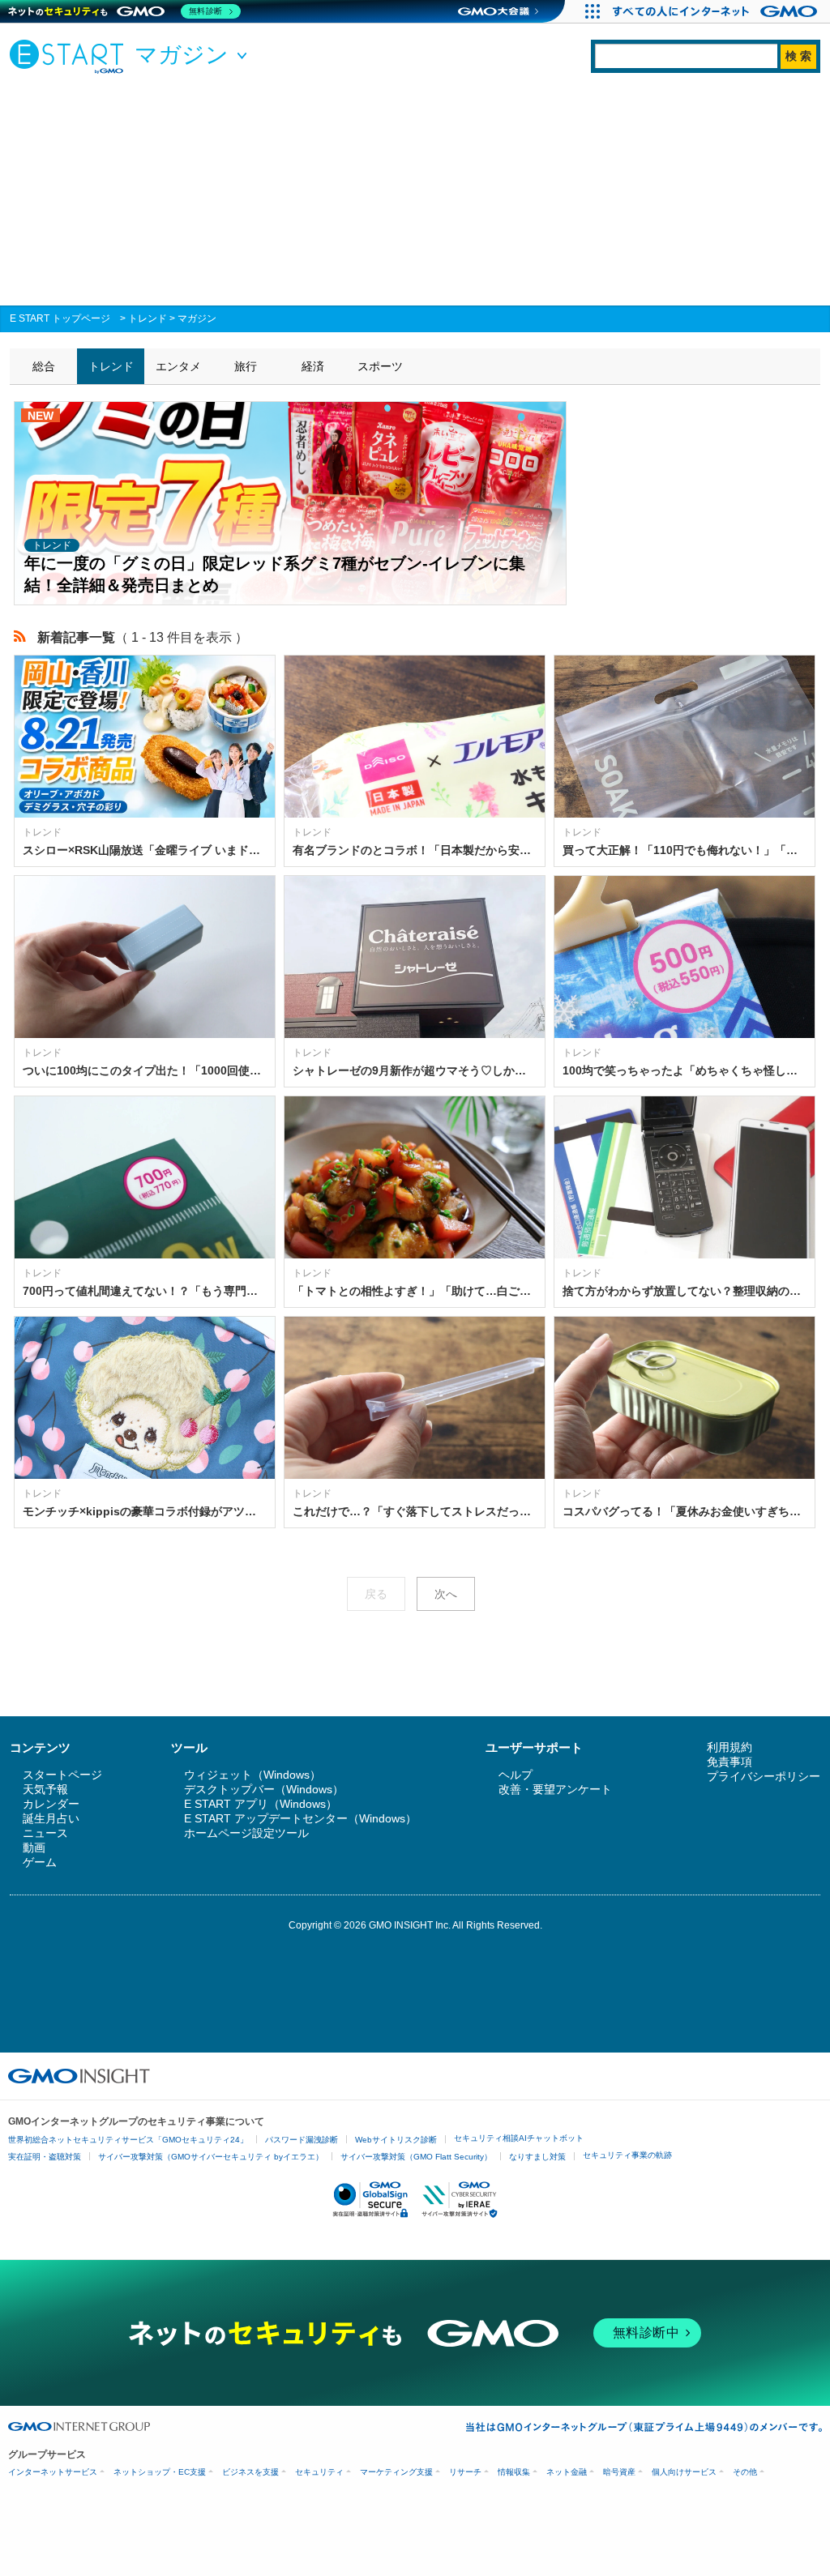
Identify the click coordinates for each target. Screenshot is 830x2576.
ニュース (45, 1833)
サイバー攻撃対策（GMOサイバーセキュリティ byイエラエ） (211, 2157)
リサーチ (465, 2472)
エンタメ (178, 366)
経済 (313, 366)
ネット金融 (567, 2472)
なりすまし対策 (537, 2157)
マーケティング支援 (396, 2472)
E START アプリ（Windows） (261, 1804)
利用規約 (729, 1747)
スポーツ (380, 366)
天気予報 (45, 1789)
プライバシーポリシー (764, 1776)
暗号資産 (619, 2472)
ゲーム (40, 1862)
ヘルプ (516, 1775)
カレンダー (51, 1804)
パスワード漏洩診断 (302, 2140)
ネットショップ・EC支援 (160, 2472)
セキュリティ (319, 2472)
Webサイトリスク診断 (396, 2140)
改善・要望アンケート (555, 1789)
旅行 (246, 366)
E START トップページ (60, 318)
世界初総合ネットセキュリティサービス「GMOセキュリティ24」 (128, 2140)
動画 (34, 1848)
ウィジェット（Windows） (252, 1775)
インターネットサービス (53, 2472)
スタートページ (62, 1775)
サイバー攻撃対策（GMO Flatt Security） (416, 2157)
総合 (44, 366)
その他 (745, 2472)
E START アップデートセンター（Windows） (300, 1818)
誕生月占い (51, 1818)
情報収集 (514, 2472)
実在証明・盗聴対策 (45, 2157)
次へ (446, 1594)
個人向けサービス (684, 2472)
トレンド (148, 318)
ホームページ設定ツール (246, 1833)
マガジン (197, 318)
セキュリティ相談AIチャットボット (519, 2138)
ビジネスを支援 (250, 2472)
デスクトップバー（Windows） (264, 1789)
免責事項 (729, 1762)
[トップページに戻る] (71, 56)
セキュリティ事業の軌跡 (627, 2155)
